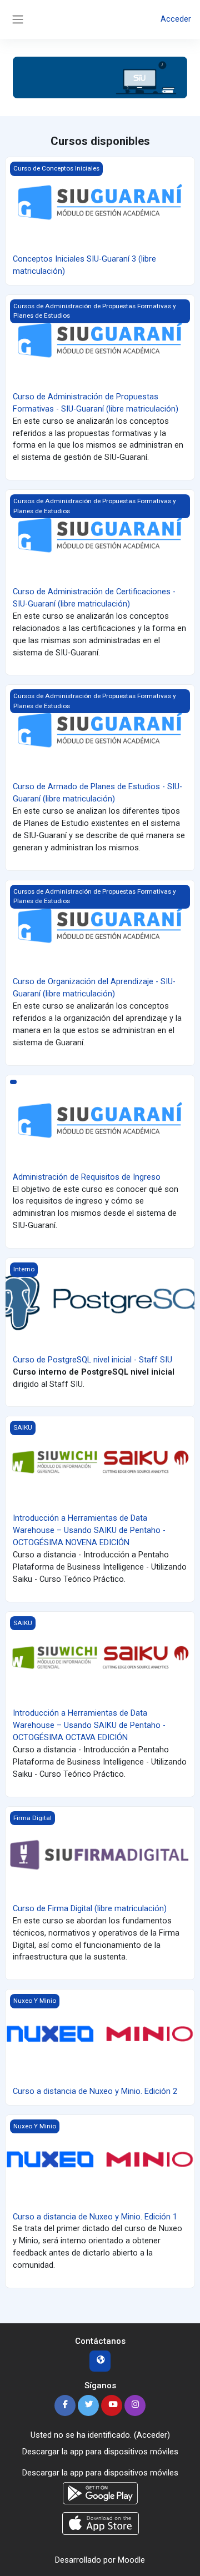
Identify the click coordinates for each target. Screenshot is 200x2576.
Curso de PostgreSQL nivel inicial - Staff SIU (92, 1360)
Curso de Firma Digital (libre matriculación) (90, 1908)
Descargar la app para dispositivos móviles (100, 2452)
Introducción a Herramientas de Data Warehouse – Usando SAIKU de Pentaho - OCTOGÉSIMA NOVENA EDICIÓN (89, 1530)
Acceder (176, 19)
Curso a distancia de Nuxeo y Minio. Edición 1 (95, 2217)
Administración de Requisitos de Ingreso (87, 1177)
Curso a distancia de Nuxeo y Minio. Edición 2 (95, 2091)
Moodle (131, 2560)
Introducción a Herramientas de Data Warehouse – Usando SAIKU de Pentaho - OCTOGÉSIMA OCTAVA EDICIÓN (89, 1725)
